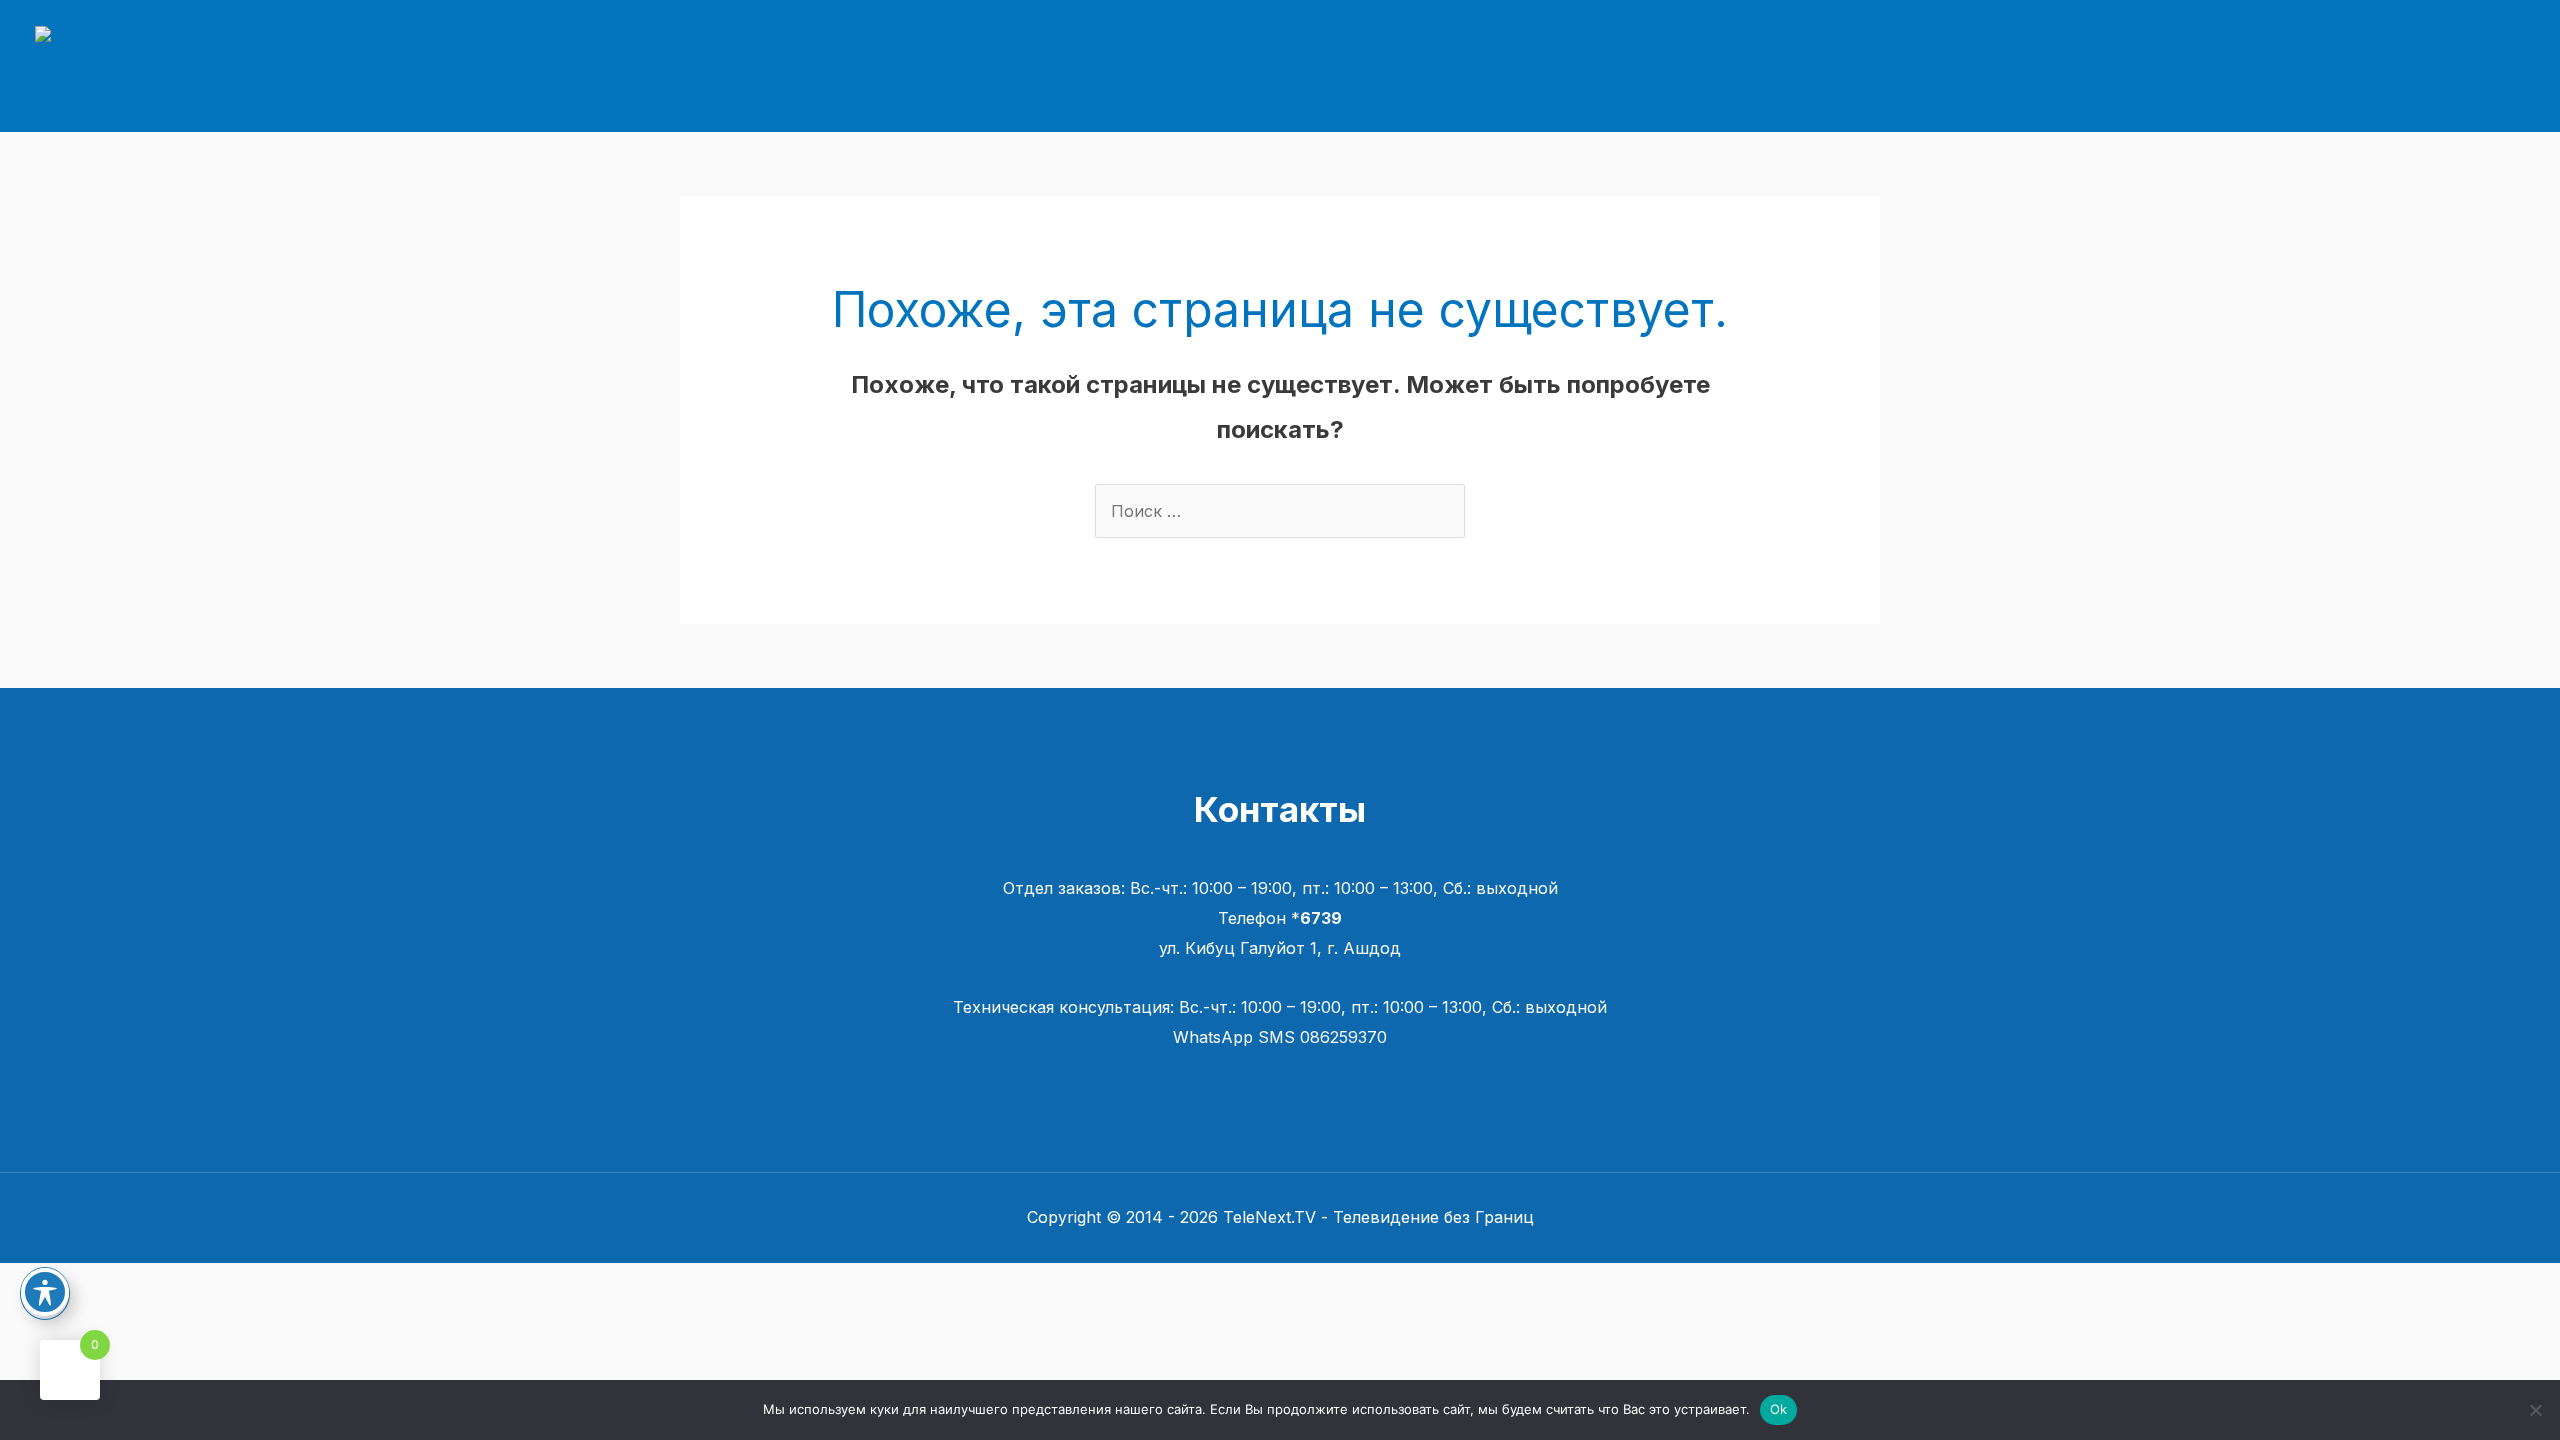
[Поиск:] (1280, 511)
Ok (1779, 1409)
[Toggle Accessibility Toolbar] (45, 1292)
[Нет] (2535, 1410)
